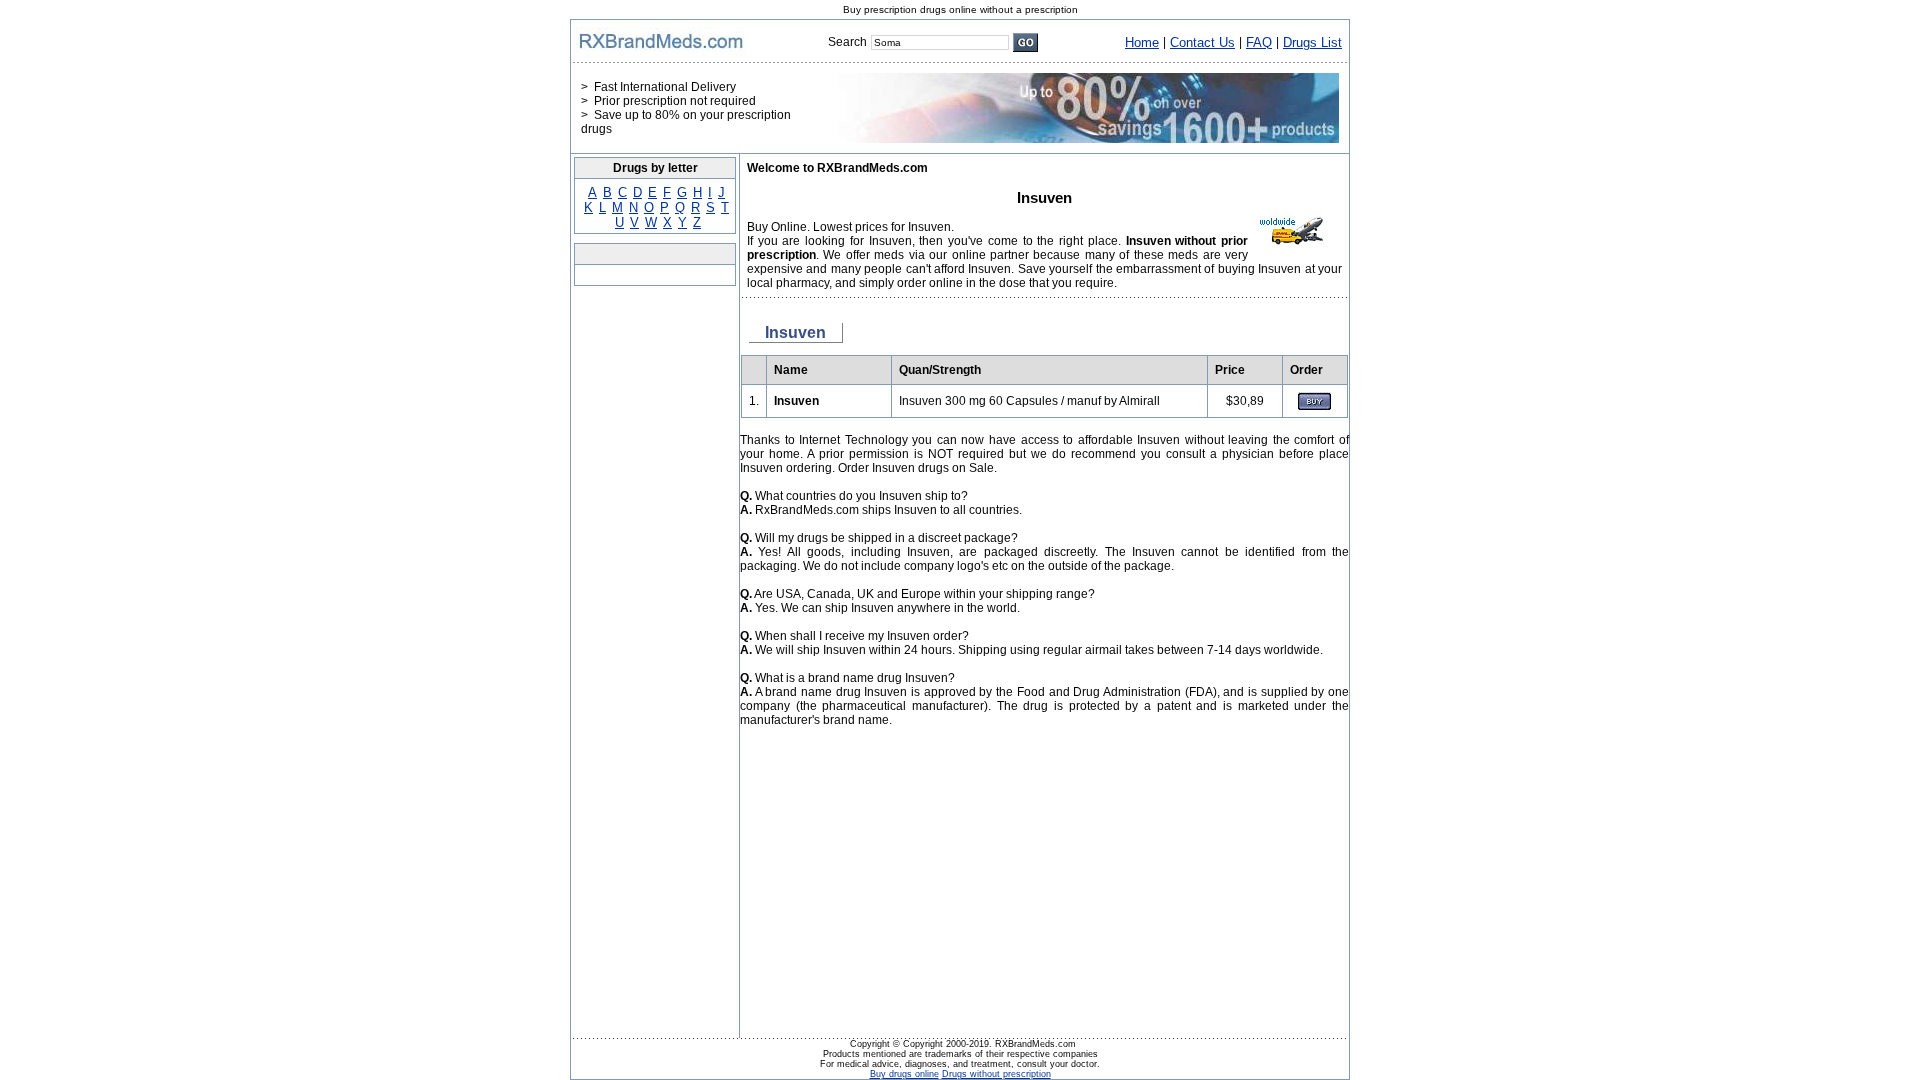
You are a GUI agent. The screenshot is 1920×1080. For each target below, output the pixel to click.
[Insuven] (1314, 406)
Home (1142, 42)
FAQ (1259, 42)
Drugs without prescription (996, 1074)
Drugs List (1312, 42)
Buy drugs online (904, 1074)
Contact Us (1202, 42)
